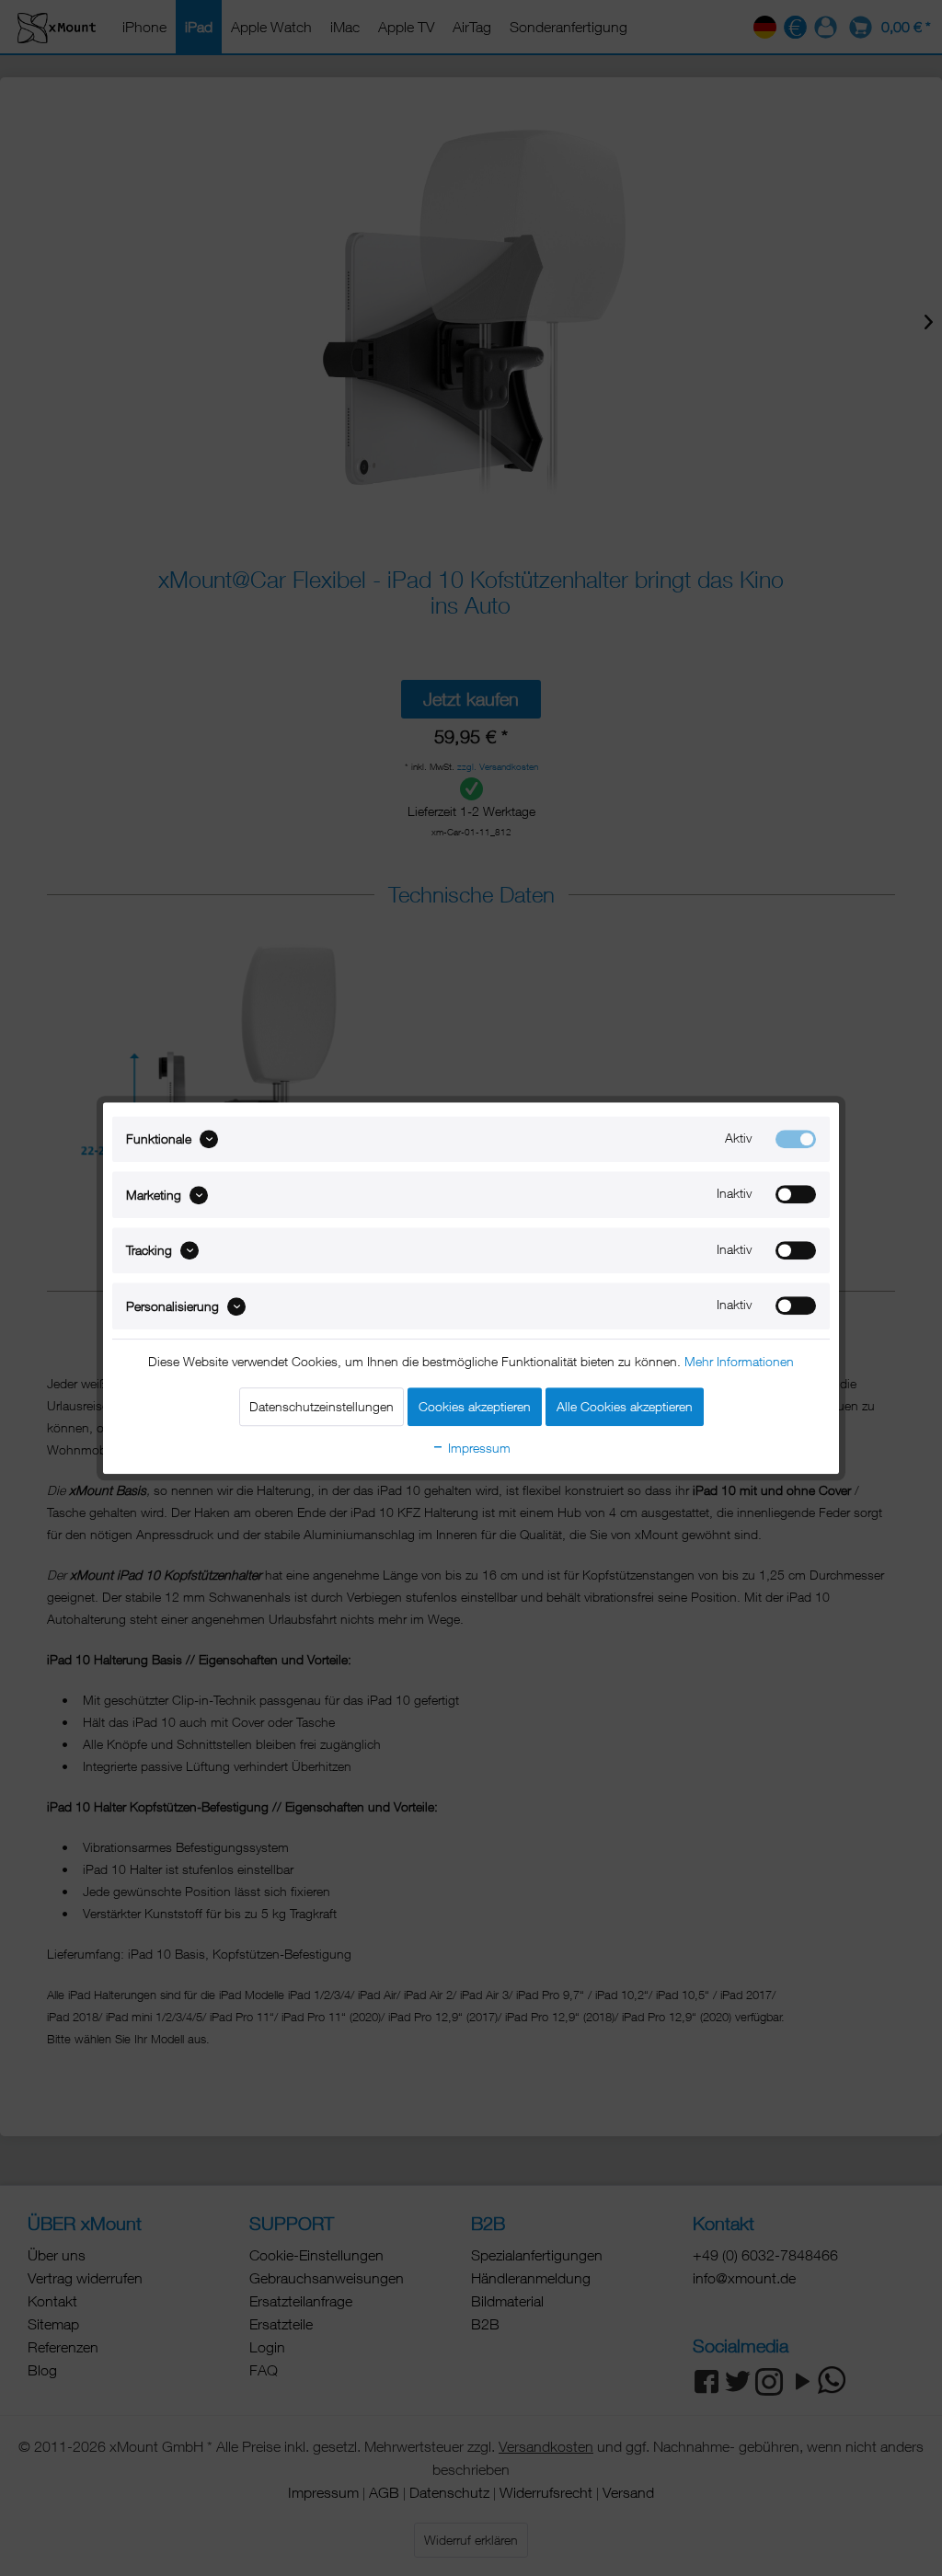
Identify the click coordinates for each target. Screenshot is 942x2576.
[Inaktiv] (796, 1195)
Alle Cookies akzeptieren (625, 1406)
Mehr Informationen (739, 1361)
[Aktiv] (796, 1139)
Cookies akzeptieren (475, 1406)
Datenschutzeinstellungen (322, 1406)
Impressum (477, 1448)
